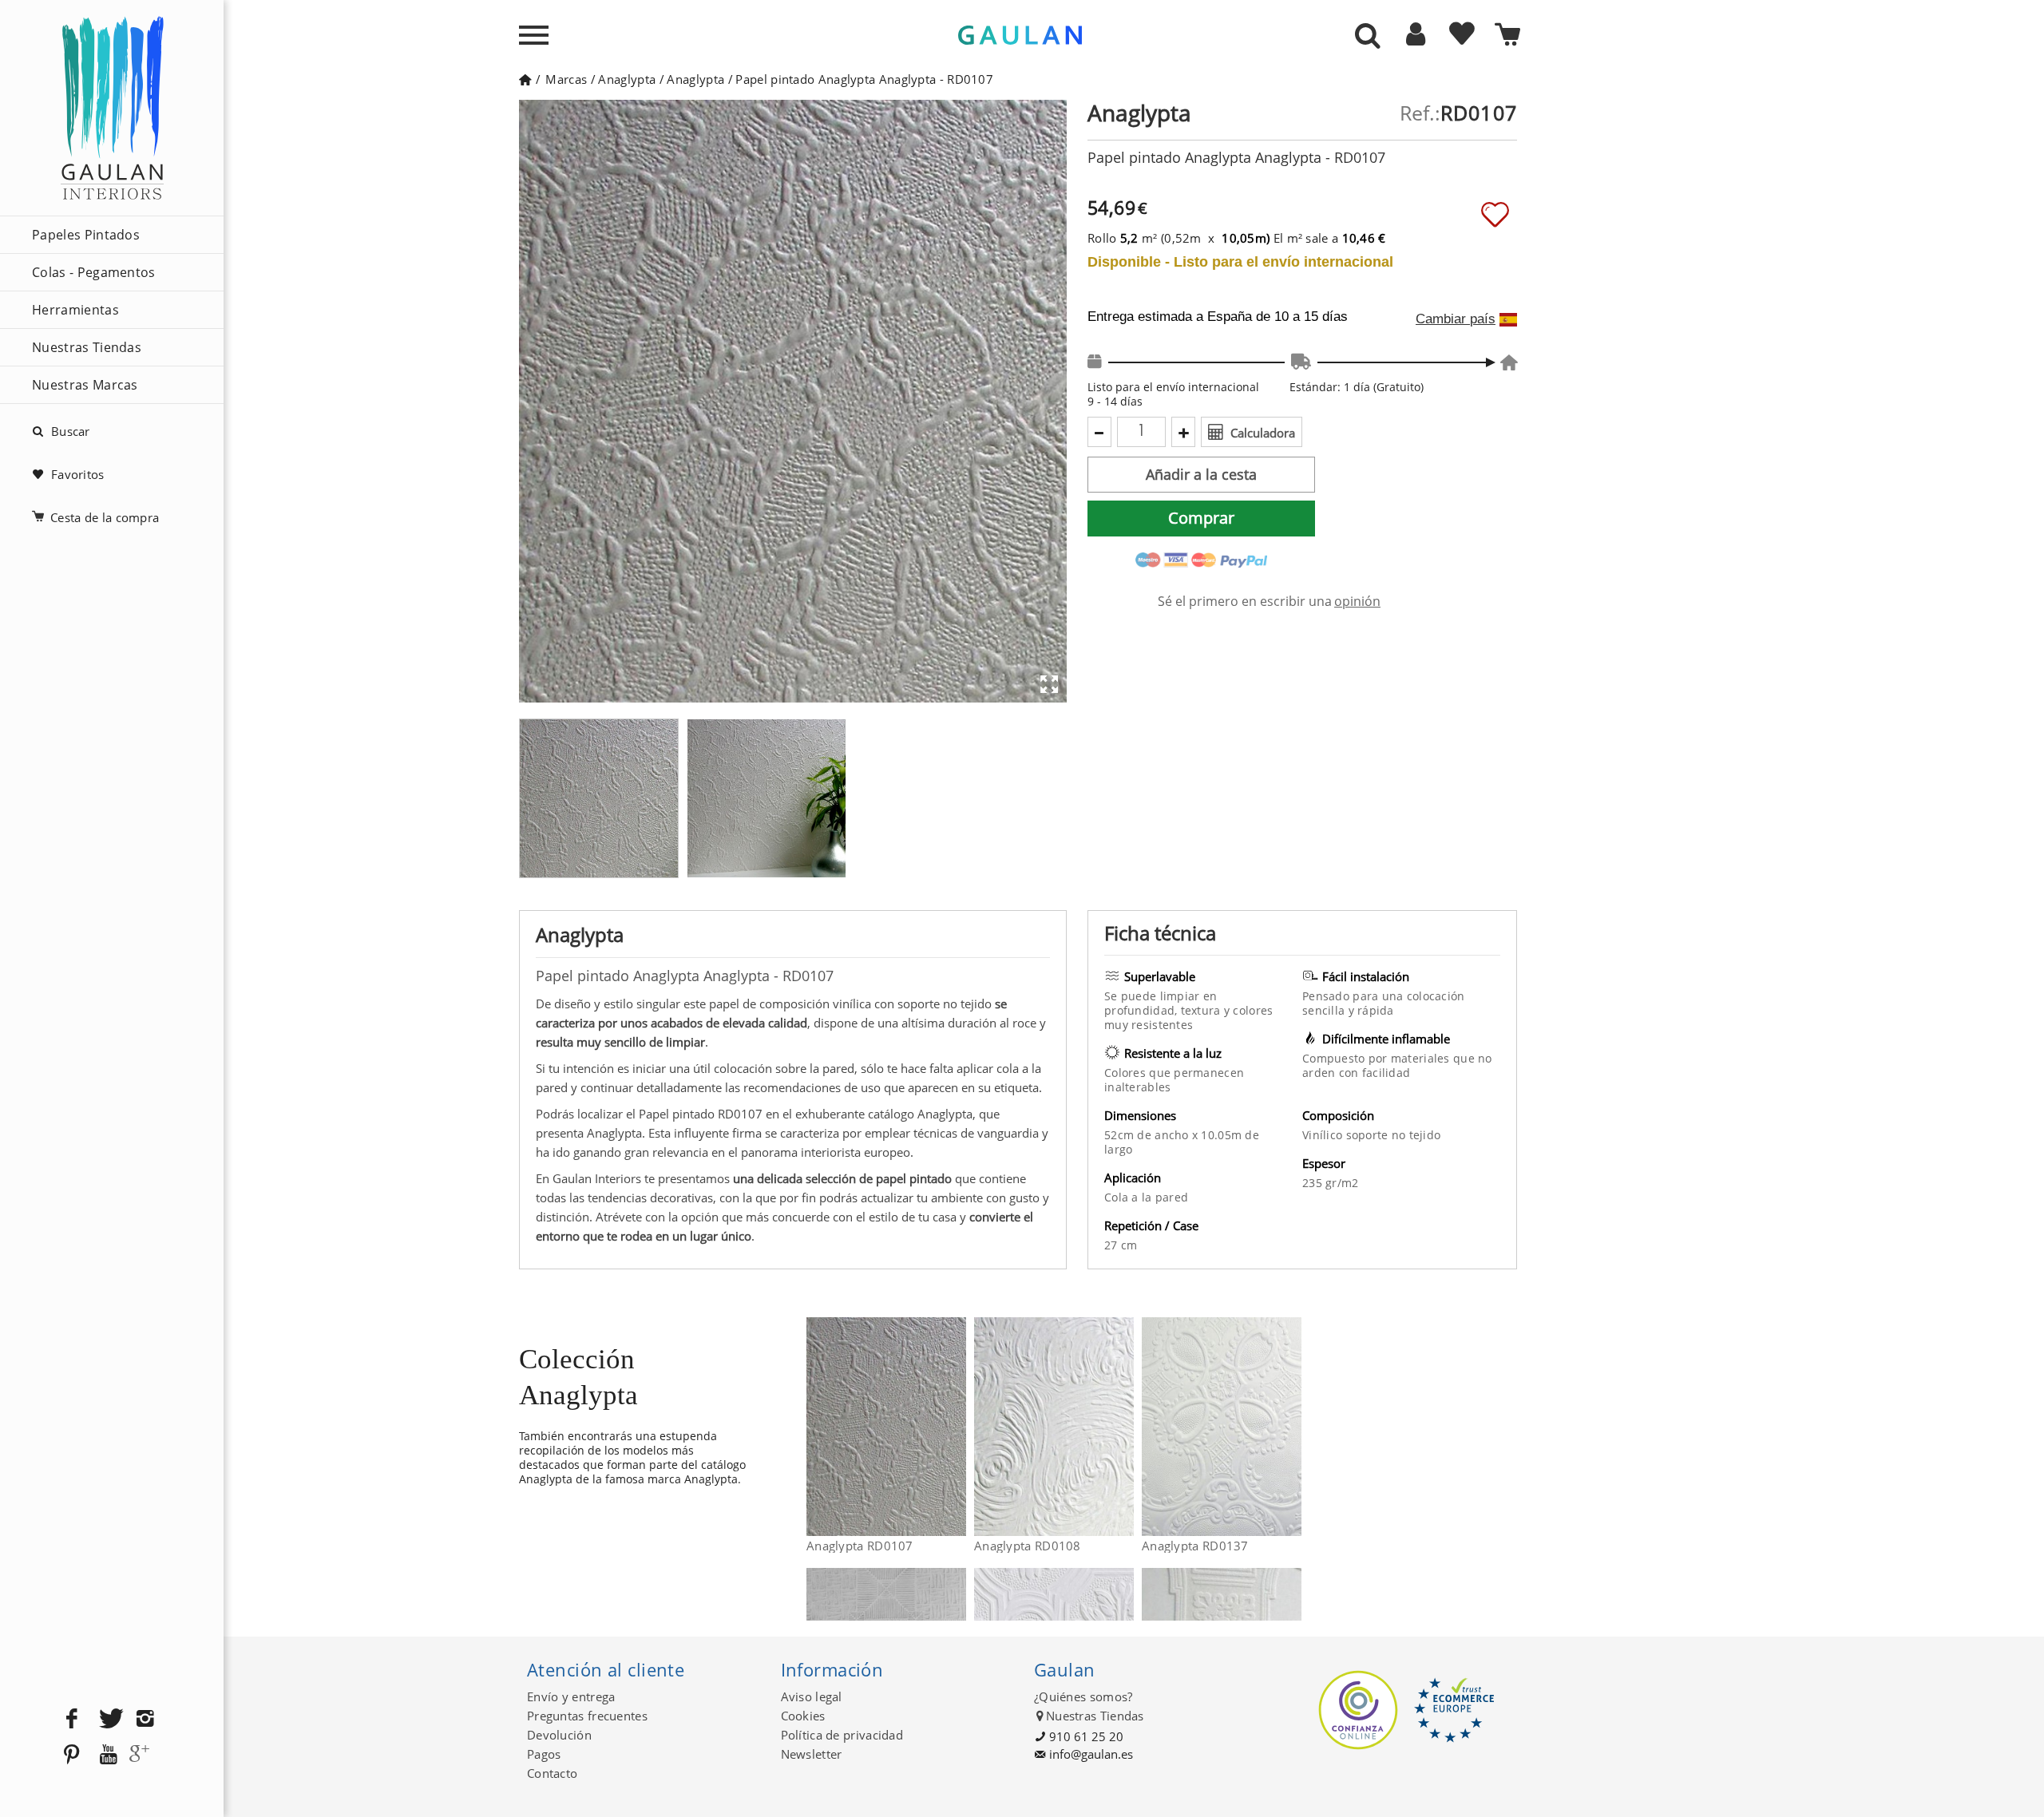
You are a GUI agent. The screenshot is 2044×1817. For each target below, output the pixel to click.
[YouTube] (109, 1755)
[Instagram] (145, 1719)
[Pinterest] (72, 1755)
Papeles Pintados (86, 235)
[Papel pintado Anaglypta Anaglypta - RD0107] (956, 1427)
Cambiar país (1456, 319)
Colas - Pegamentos (94, 272)
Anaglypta (627, 79)
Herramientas (75, 310)
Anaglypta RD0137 (1195, 1546)
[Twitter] (109, 1719)
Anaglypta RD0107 (860, 1546)
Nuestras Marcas (85, 385)
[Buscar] (1368, 37)
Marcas (566, 79)
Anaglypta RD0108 (1028, 1546)
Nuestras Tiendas (87, 347)
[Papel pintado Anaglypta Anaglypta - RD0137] (1291, 1427)
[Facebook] (72, 1719)
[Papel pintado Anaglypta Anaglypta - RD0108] (1124, 1427)
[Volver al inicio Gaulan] (525, 79)
